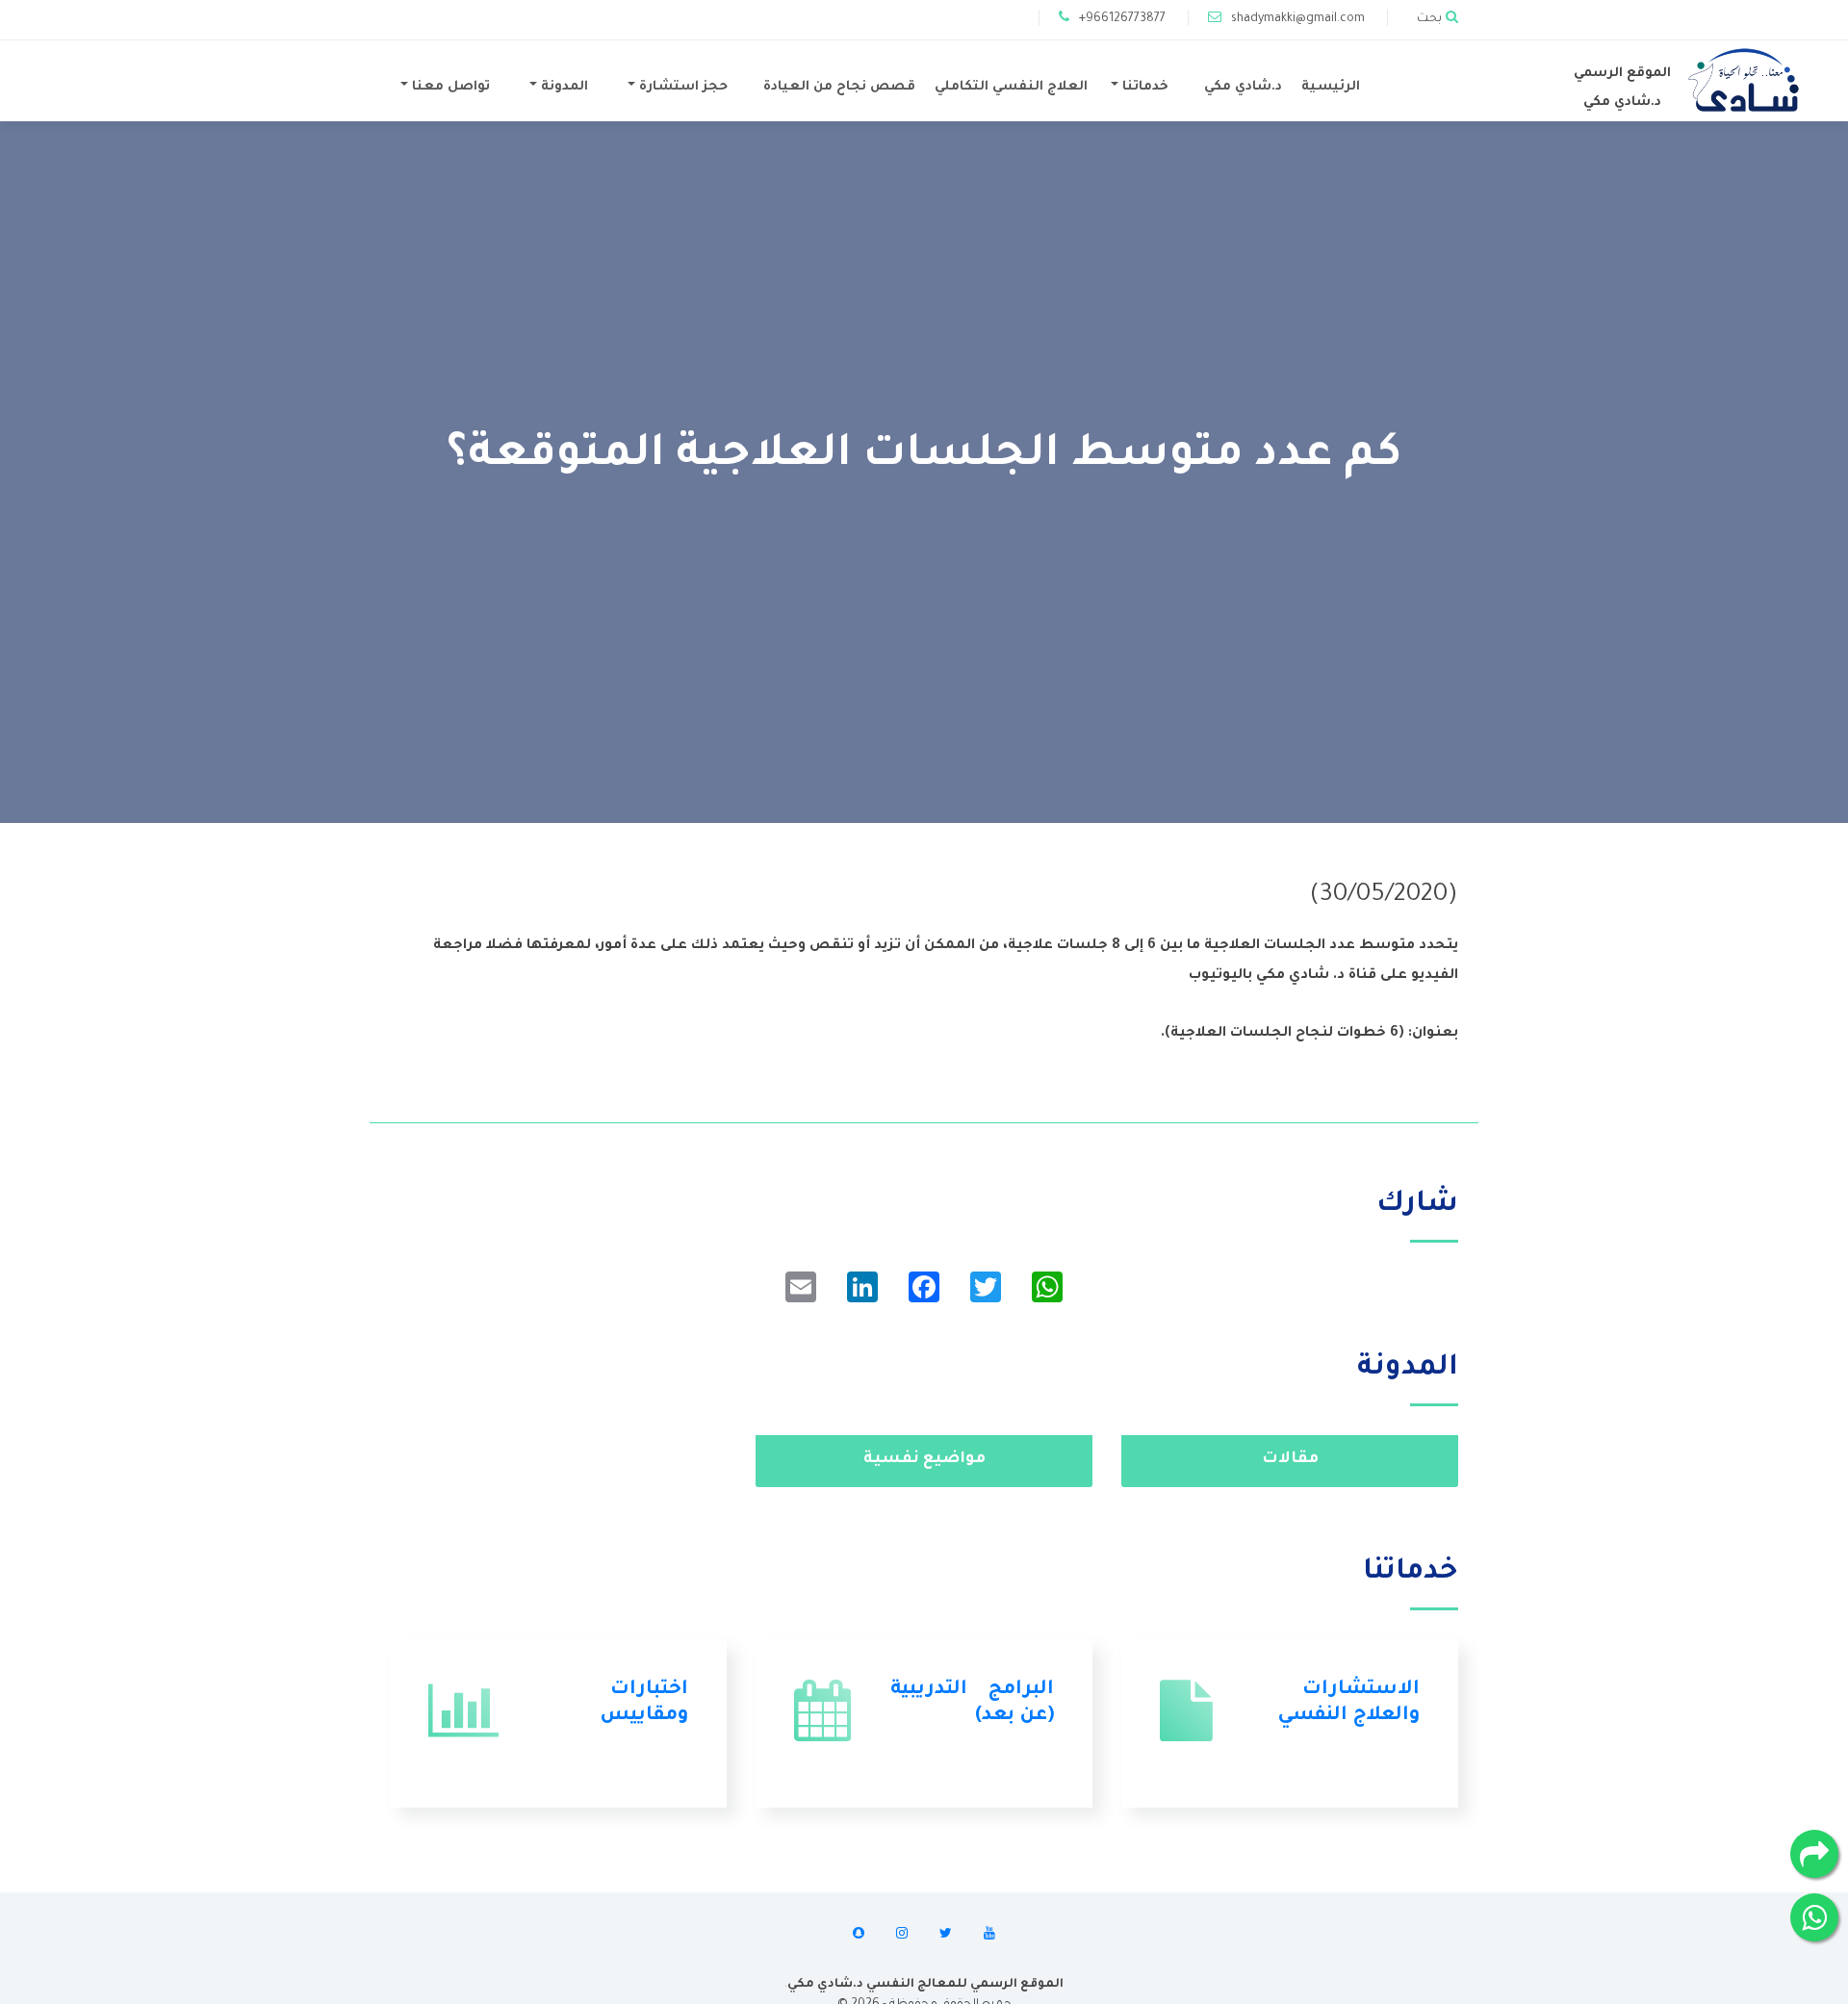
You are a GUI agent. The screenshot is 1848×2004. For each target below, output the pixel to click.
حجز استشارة (681, 87)
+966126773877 (1122, 19)
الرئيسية (1331, 87)
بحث (1429, 19)
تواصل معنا (449, 87)
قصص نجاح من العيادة (839, 87)
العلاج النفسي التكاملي (1011, 87)
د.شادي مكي (1243, 87)
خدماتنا (1143, 87)
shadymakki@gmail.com (1298, 19)
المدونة (563, 87)
